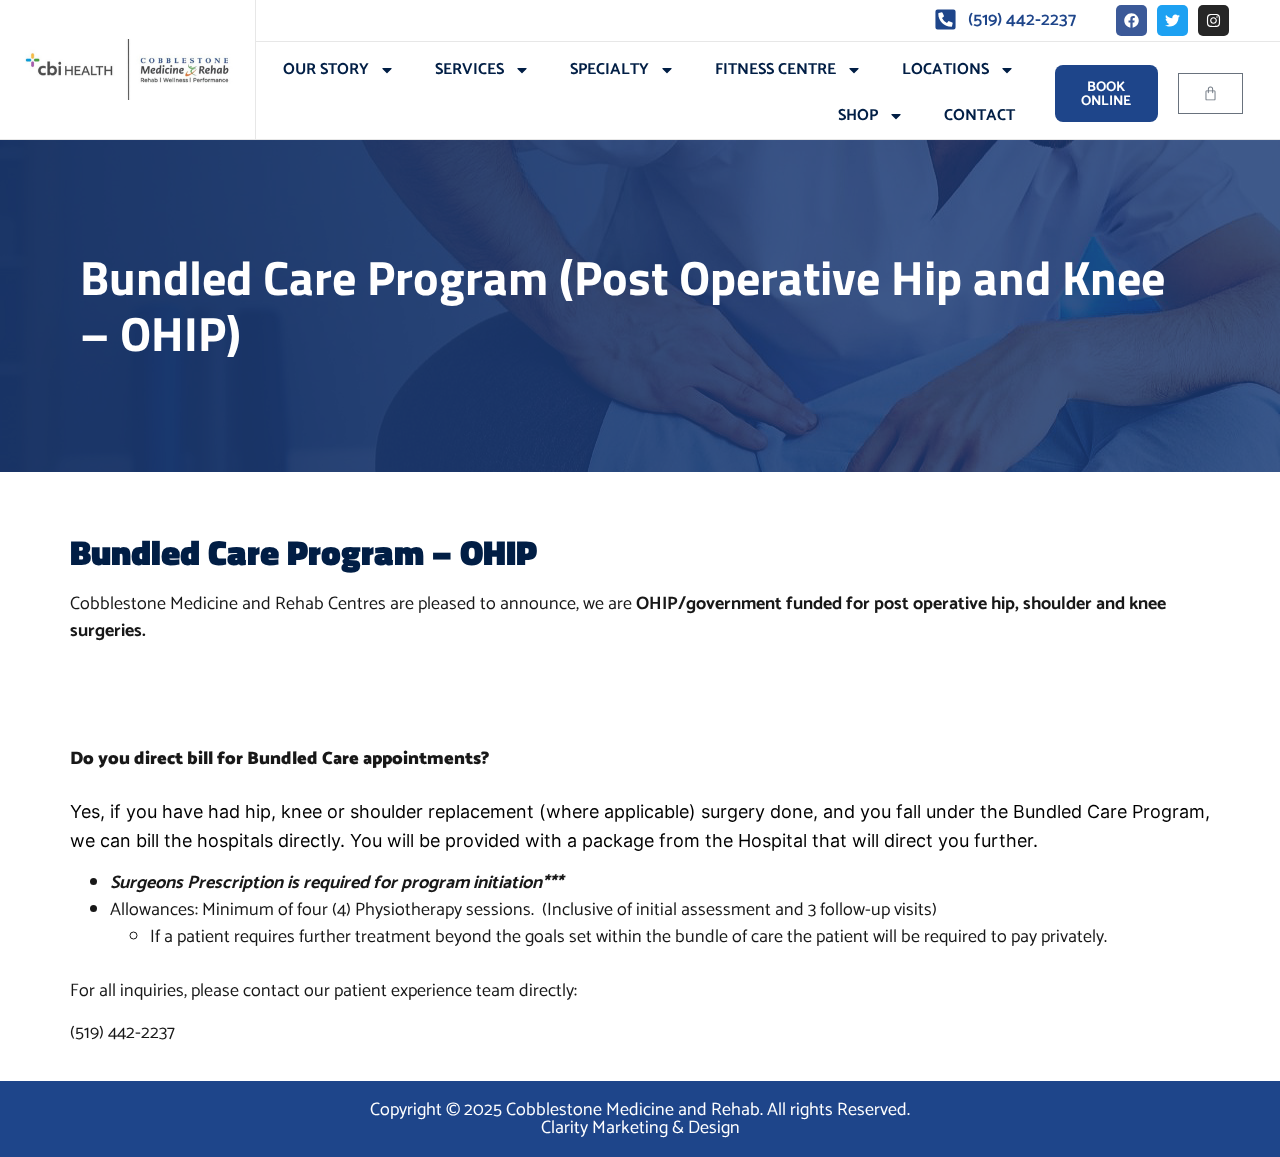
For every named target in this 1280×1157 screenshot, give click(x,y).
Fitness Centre (775, 69)
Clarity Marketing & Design (640, 1128)
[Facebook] (1131, 20)
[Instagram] (1213, 20)
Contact (979, 115)
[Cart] (1210, 93)
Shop (858, 115)
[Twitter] (1172, 20)
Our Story (326, 69)
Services (469, 69)
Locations (945, 69)
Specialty (609, 69)
